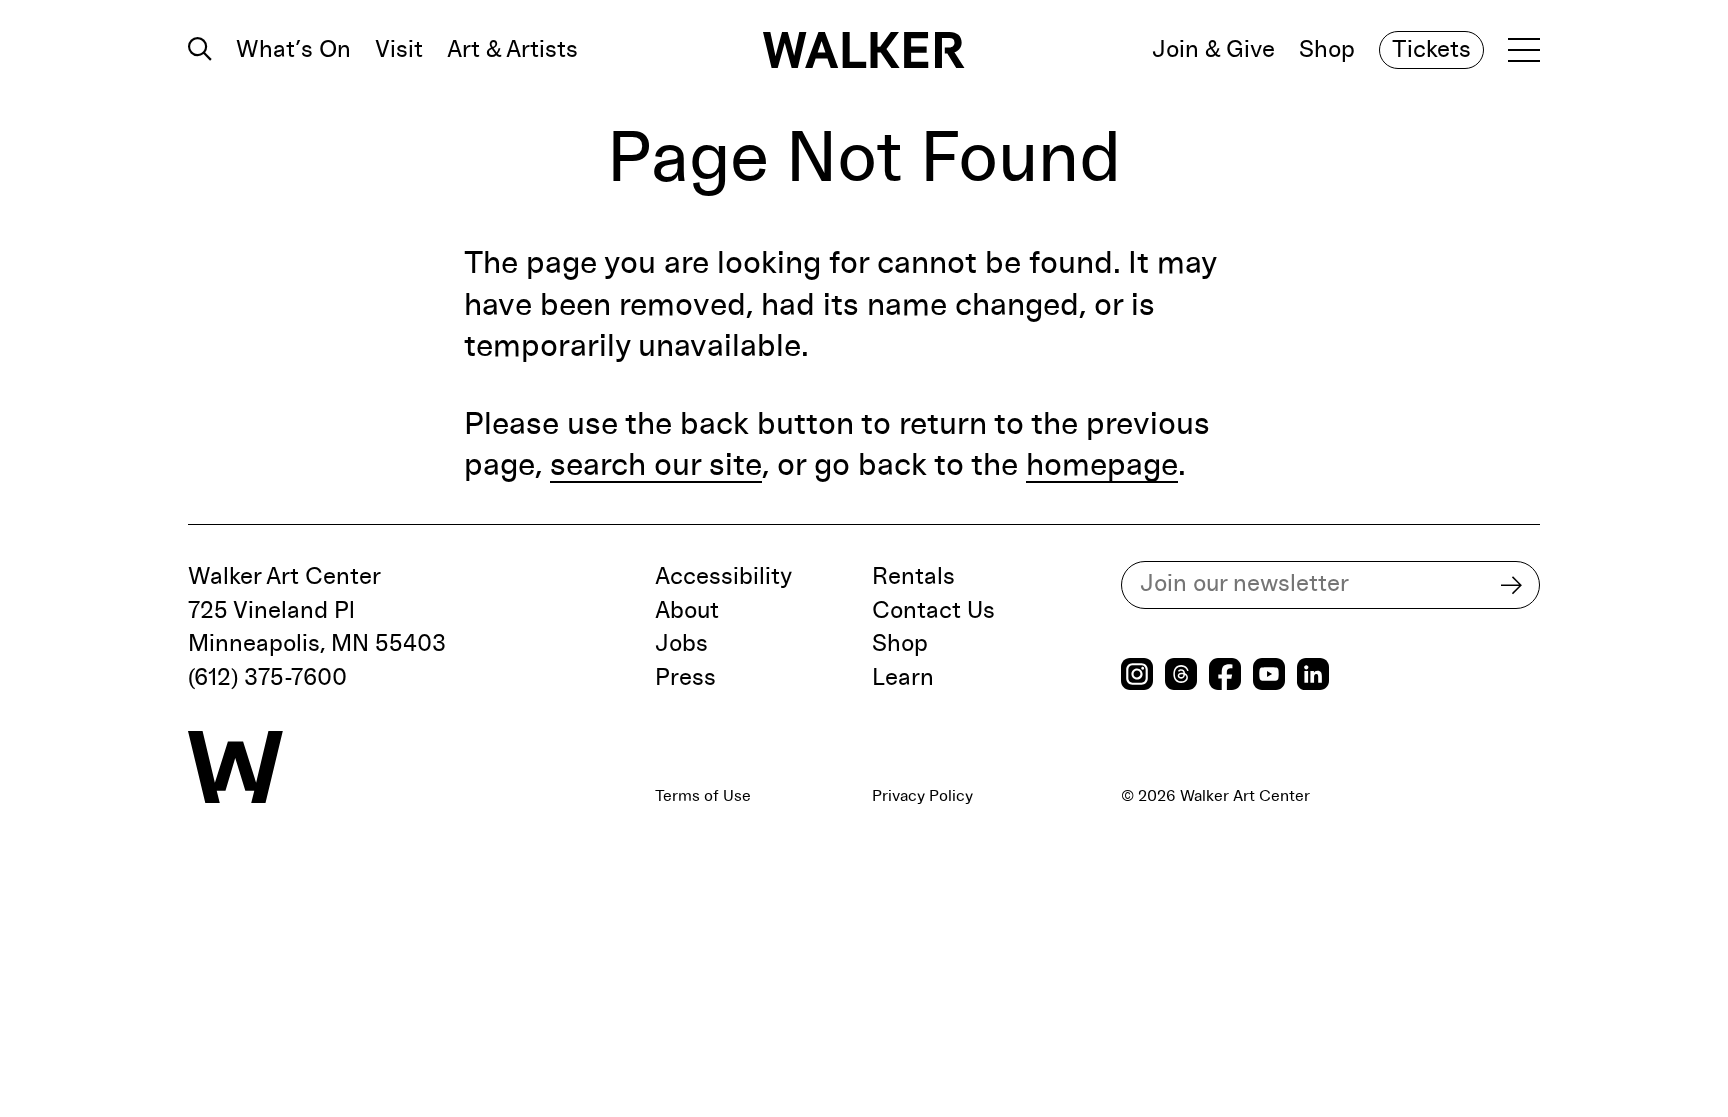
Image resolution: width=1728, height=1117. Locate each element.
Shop (1327, 50)
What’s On (293, 50)
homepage (1102, 466)
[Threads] (1181, 676)
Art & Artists (512, 50)
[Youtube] (1269, 676)
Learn (903, 678)
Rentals (913, 577)
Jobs (681, 644)
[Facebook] (1225, 676)
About (687, 611)
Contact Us (933, 611)
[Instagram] (1137, 676)
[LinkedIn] (1313, 676)
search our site (656, 466)
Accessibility (723, 577)
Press (685, 678)
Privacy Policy (922, 796)
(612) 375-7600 (267, 678)
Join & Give (1213, 50)
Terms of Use (703, 796)
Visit (399, 50)
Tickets (1431, 50)
